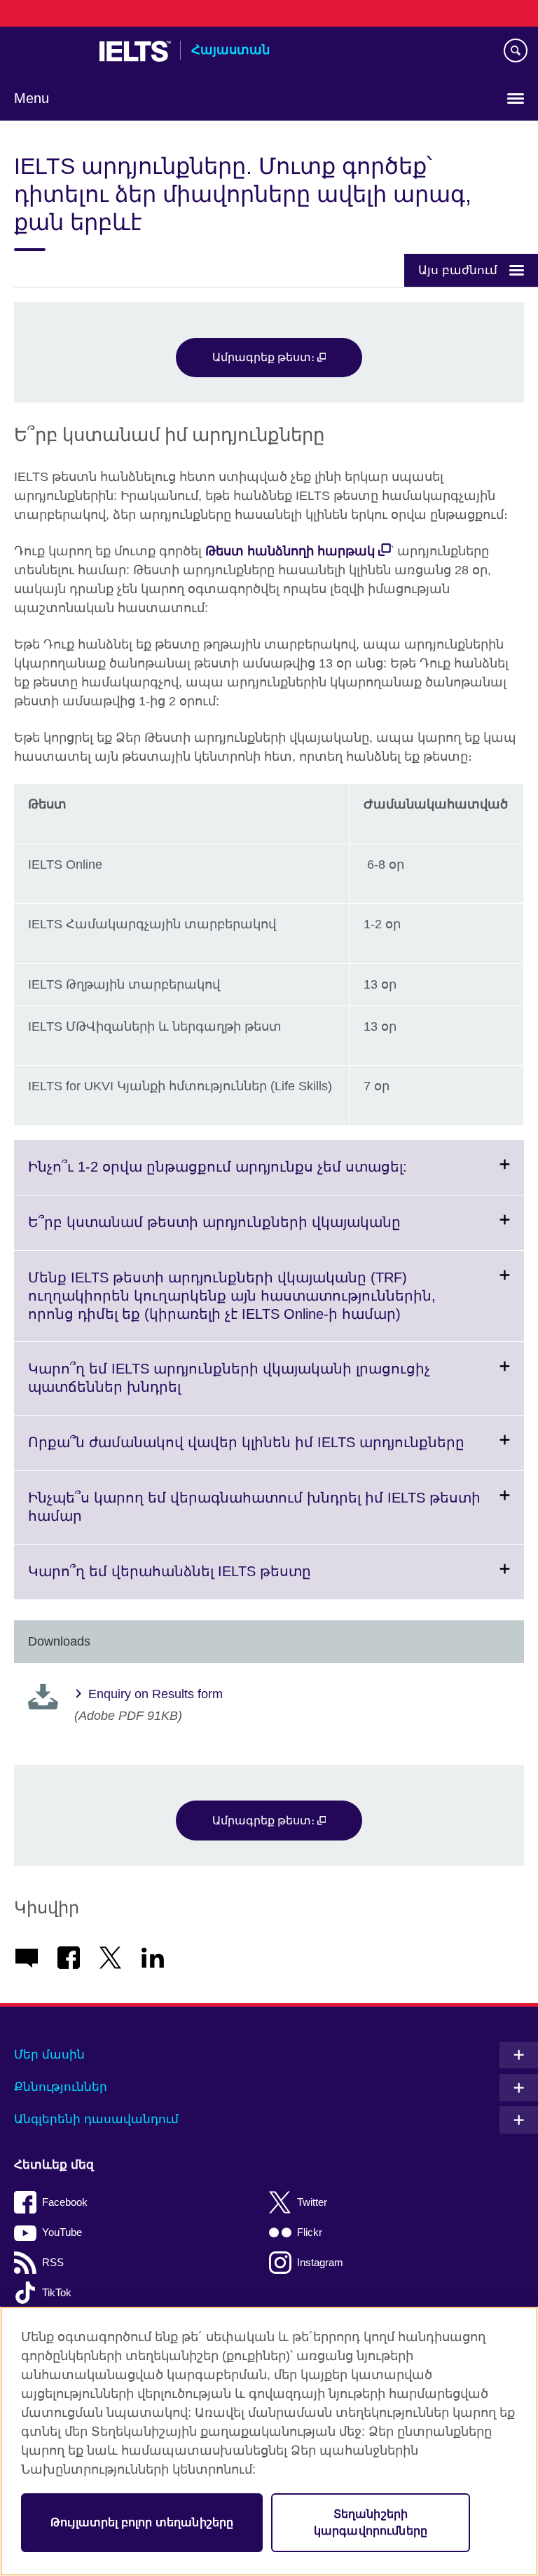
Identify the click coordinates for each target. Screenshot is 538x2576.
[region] (269, 2441)
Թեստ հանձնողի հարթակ (290, 551)
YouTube (62, 2232)
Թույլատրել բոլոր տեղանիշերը (142, 2522)
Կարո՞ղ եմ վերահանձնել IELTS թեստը (204, 1581)
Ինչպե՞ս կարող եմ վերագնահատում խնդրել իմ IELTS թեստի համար (254, 1517)
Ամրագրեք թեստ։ (265, 357)
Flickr (310, 2232)
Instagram (320, 2262)
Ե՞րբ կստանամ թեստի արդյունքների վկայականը (249, 1232)
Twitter (312, 2202)
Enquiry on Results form (156, 1694)
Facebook (65, 2202)
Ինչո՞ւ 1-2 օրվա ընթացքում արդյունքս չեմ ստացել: (252, 1177)
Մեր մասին (49, 2055)
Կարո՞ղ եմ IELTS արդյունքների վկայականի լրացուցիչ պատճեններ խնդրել (229, 1388)
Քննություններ (61, 2087)
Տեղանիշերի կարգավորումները (371, 2522)
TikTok (57, 2292)
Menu (32, 98)
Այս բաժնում (458, 270)
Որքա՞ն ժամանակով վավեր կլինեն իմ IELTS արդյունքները (276, 1452)
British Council (50, 51)
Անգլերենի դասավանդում (96, 2119)
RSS (53, 2262)
